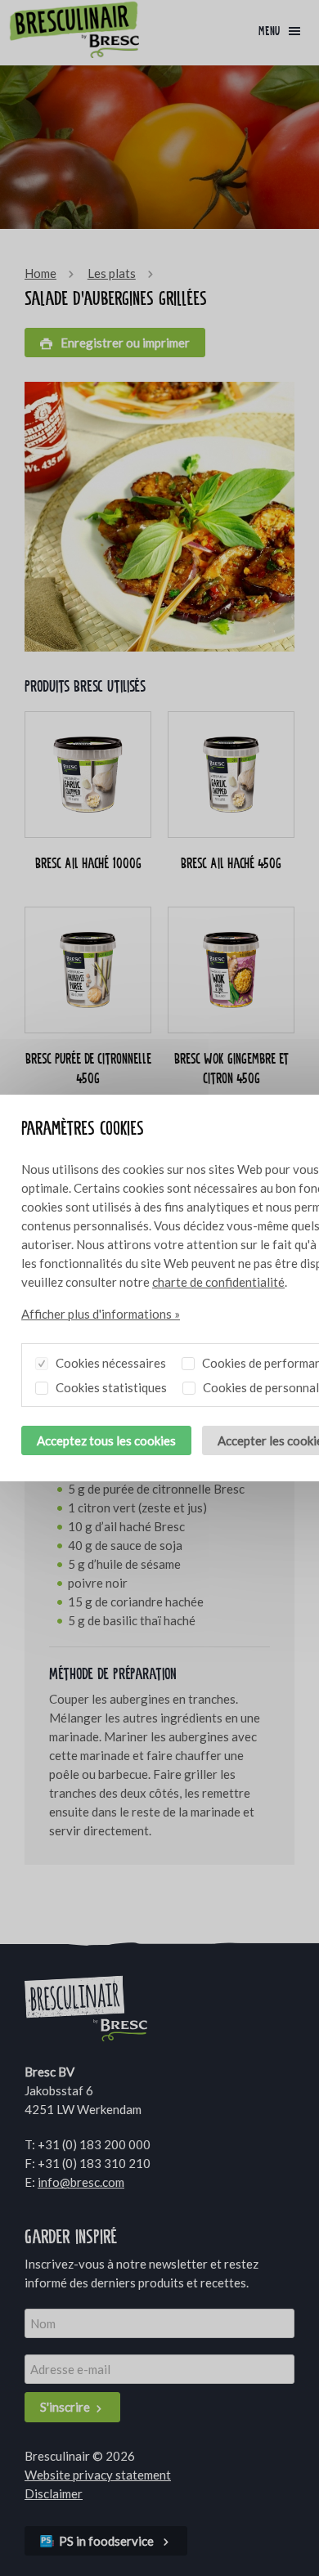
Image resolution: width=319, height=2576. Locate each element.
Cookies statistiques (110, 1387)
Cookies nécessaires (110, 1363)
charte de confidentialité (218, 1282)
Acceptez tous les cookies (106, 1440)
